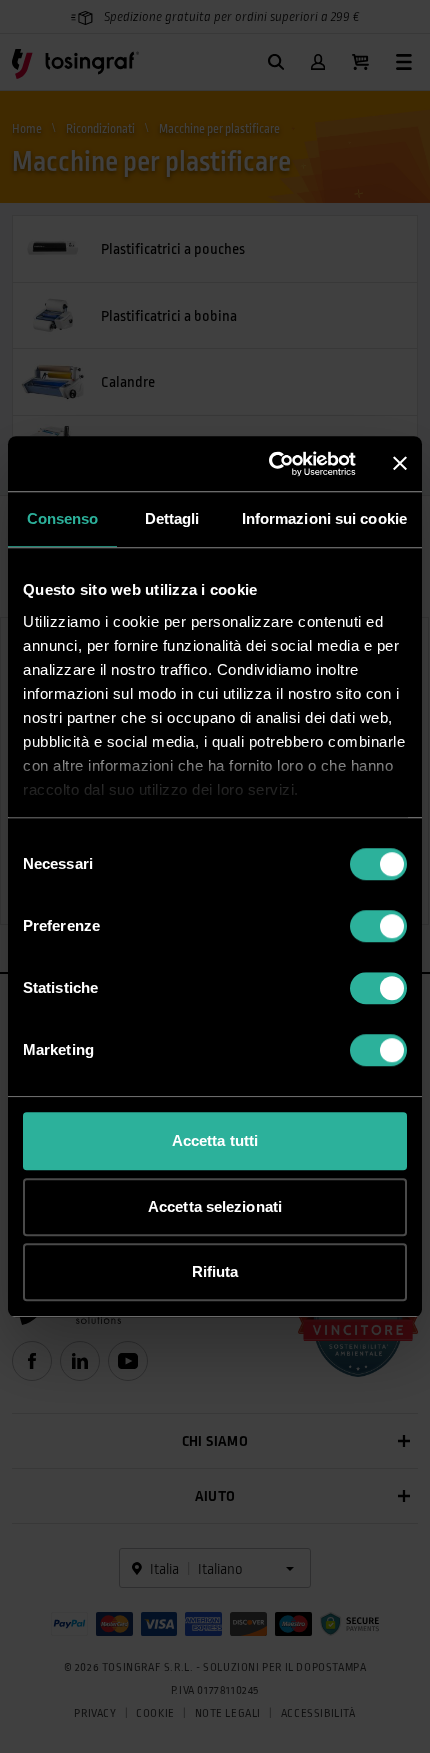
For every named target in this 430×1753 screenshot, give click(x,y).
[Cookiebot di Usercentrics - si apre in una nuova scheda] (270, 464)
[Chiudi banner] (400, 464)
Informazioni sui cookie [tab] (324, 518)
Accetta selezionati (215, 1206)
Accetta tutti (215, 1140)
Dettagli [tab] (172, 518)
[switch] (378, 926)
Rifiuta (215, 1271)
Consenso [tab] (63, 518)
